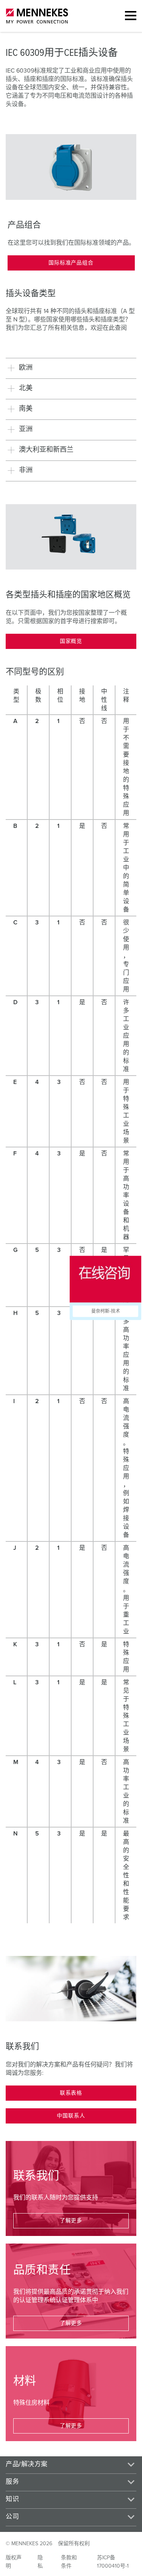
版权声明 (14, 2562)
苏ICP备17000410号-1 (113, 2562)
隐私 (40, 2562)
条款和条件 (69, 2562)
